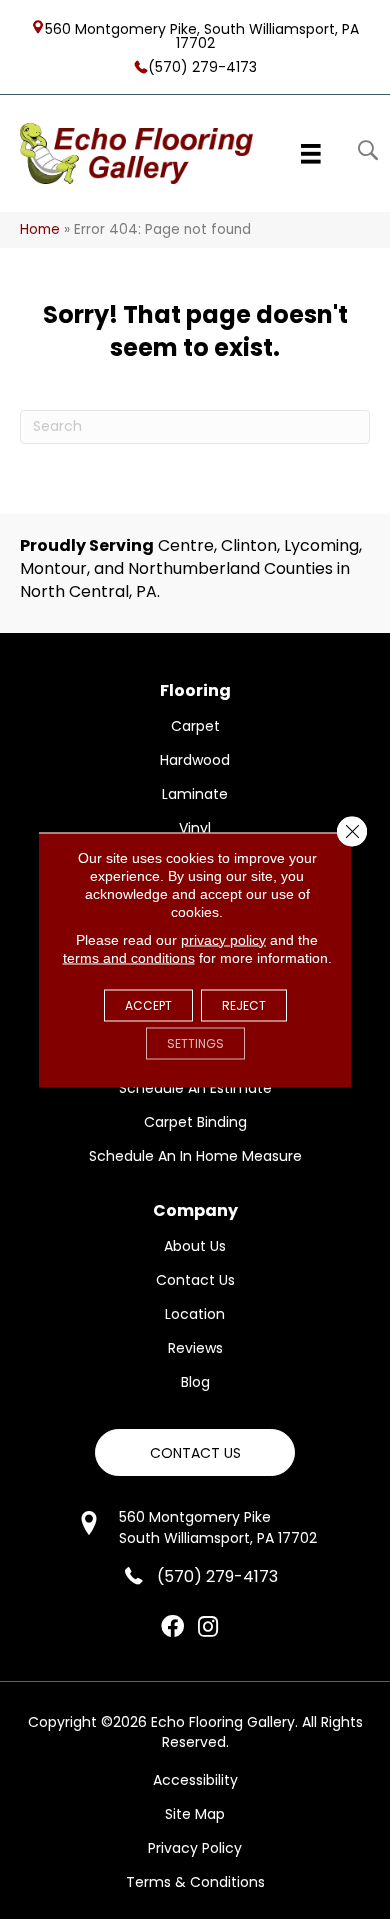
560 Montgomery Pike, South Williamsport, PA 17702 (202, 35)
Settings (195, 1042)
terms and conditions (129, 957)
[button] (195, 1452)
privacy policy (223, 939)
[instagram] (208, 1628)
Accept (148, 1004)
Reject (244, 1004)
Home (40, 229)
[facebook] (172, 1628)
